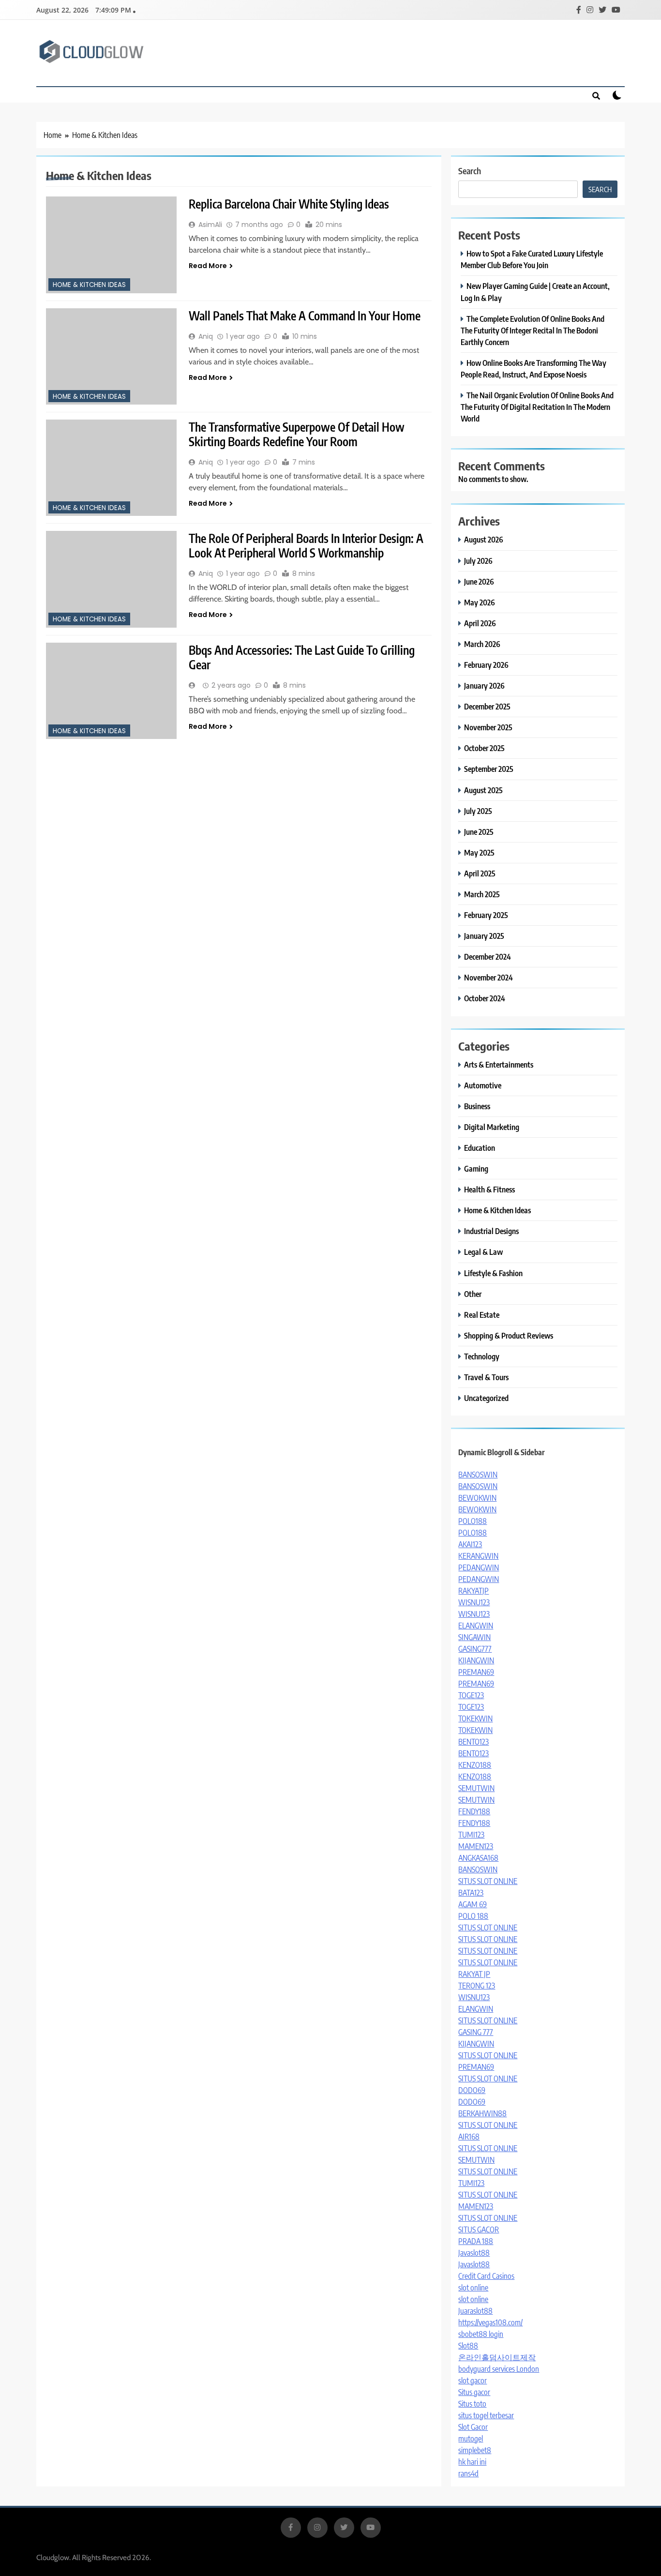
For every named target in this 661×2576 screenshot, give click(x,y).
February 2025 (486, 915)
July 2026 (478, 561)
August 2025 (483, 790)
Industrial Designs (491, 1231)
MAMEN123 (476, 1846)
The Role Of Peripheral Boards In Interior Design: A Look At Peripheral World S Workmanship (306, 545)
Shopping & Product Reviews (509, 1335)
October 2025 (484, 748)
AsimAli (210, 225)
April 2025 (480, 873)
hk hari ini (472, 2462)
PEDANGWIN (479, 1567)
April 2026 (480, 623)
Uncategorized (486, 1398)
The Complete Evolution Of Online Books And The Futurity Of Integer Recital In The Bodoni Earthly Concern (533, 330)
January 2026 (484, 685)
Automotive (483, 1085)
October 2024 (485, 998)
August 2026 (484, 539)
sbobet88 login (481, 2334)
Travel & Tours (486, 1377)
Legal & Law (483, 1252)
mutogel (471, 2439)
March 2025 (482, 894)
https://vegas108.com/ (490, 2322)
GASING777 (475, 1649)
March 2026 (482, 644)
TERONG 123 (477, 1986)
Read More (208, 266)
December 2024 (488, 957)
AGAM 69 (473, 1904)
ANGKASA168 (478, 1858)
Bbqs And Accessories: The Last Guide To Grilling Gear (302, 657)
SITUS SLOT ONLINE (488, 1881)
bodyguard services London (499, 2369)
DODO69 (472, 2090)
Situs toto (472, 2404)
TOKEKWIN (475, 1718)
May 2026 (480, 602)
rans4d (468, 2473)
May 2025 (479, 852)
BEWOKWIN (477, 1498)
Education (480, 1148)
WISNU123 (474, 1602)
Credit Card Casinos (486, 2276)
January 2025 (484, 936)
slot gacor (473, 2380)
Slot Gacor (473, 2427)
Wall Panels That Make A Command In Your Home (305, 316)
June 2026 (479, 581)
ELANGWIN (476, 1626)
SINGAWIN (474, 1637)
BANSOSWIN (478, 1475)
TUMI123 (471, 1835)
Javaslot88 (474, 2253)
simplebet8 (475, 2450)
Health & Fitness (489, 1189)
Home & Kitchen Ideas (89, 285)
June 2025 (479, 832)
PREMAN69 (476, 1672)
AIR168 (469, 2137)
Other (473, 1294)
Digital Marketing (492, 1127)
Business (477, 1106)
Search (470, 171)
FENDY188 (474, 1811)
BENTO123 (473, 1742)
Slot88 (468, 2346)
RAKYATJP (473, 1591)
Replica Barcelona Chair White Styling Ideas (289, 204)
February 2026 (486, 665)
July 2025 (478, 811)
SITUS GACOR (479, 2230)
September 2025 (489, 769)
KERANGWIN (478, 1556)
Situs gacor (474, 2392)
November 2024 (488, 977)
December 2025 (487, 706)
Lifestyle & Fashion (493, 1273)
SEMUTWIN (476, 1788)
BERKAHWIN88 (482, 2113)
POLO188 (473, 1521)
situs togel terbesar (486, 2415)
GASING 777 (476, 2032)
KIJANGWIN (476, 1660)
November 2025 (488, 727)
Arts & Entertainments (499, 1064)
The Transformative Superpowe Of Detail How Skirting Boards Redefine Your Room (297, 434)
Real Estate (482, 1315)
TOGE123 (471, 1695)
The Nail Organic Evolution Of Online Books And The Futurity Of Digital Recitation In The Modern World (537, 407)
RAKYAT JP (474, 1974)
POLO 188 (473, 1916)
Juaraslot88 (475, 2311)
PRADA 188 (476, 2241)
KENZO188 (475, 1765)
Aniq (206, 336)
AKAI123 (470, 1544)
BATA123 (471, 1893)
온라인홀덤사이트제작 (497, 2357)
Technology (482, 1356)
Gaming (476, 1168)
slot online (473, 2288)
